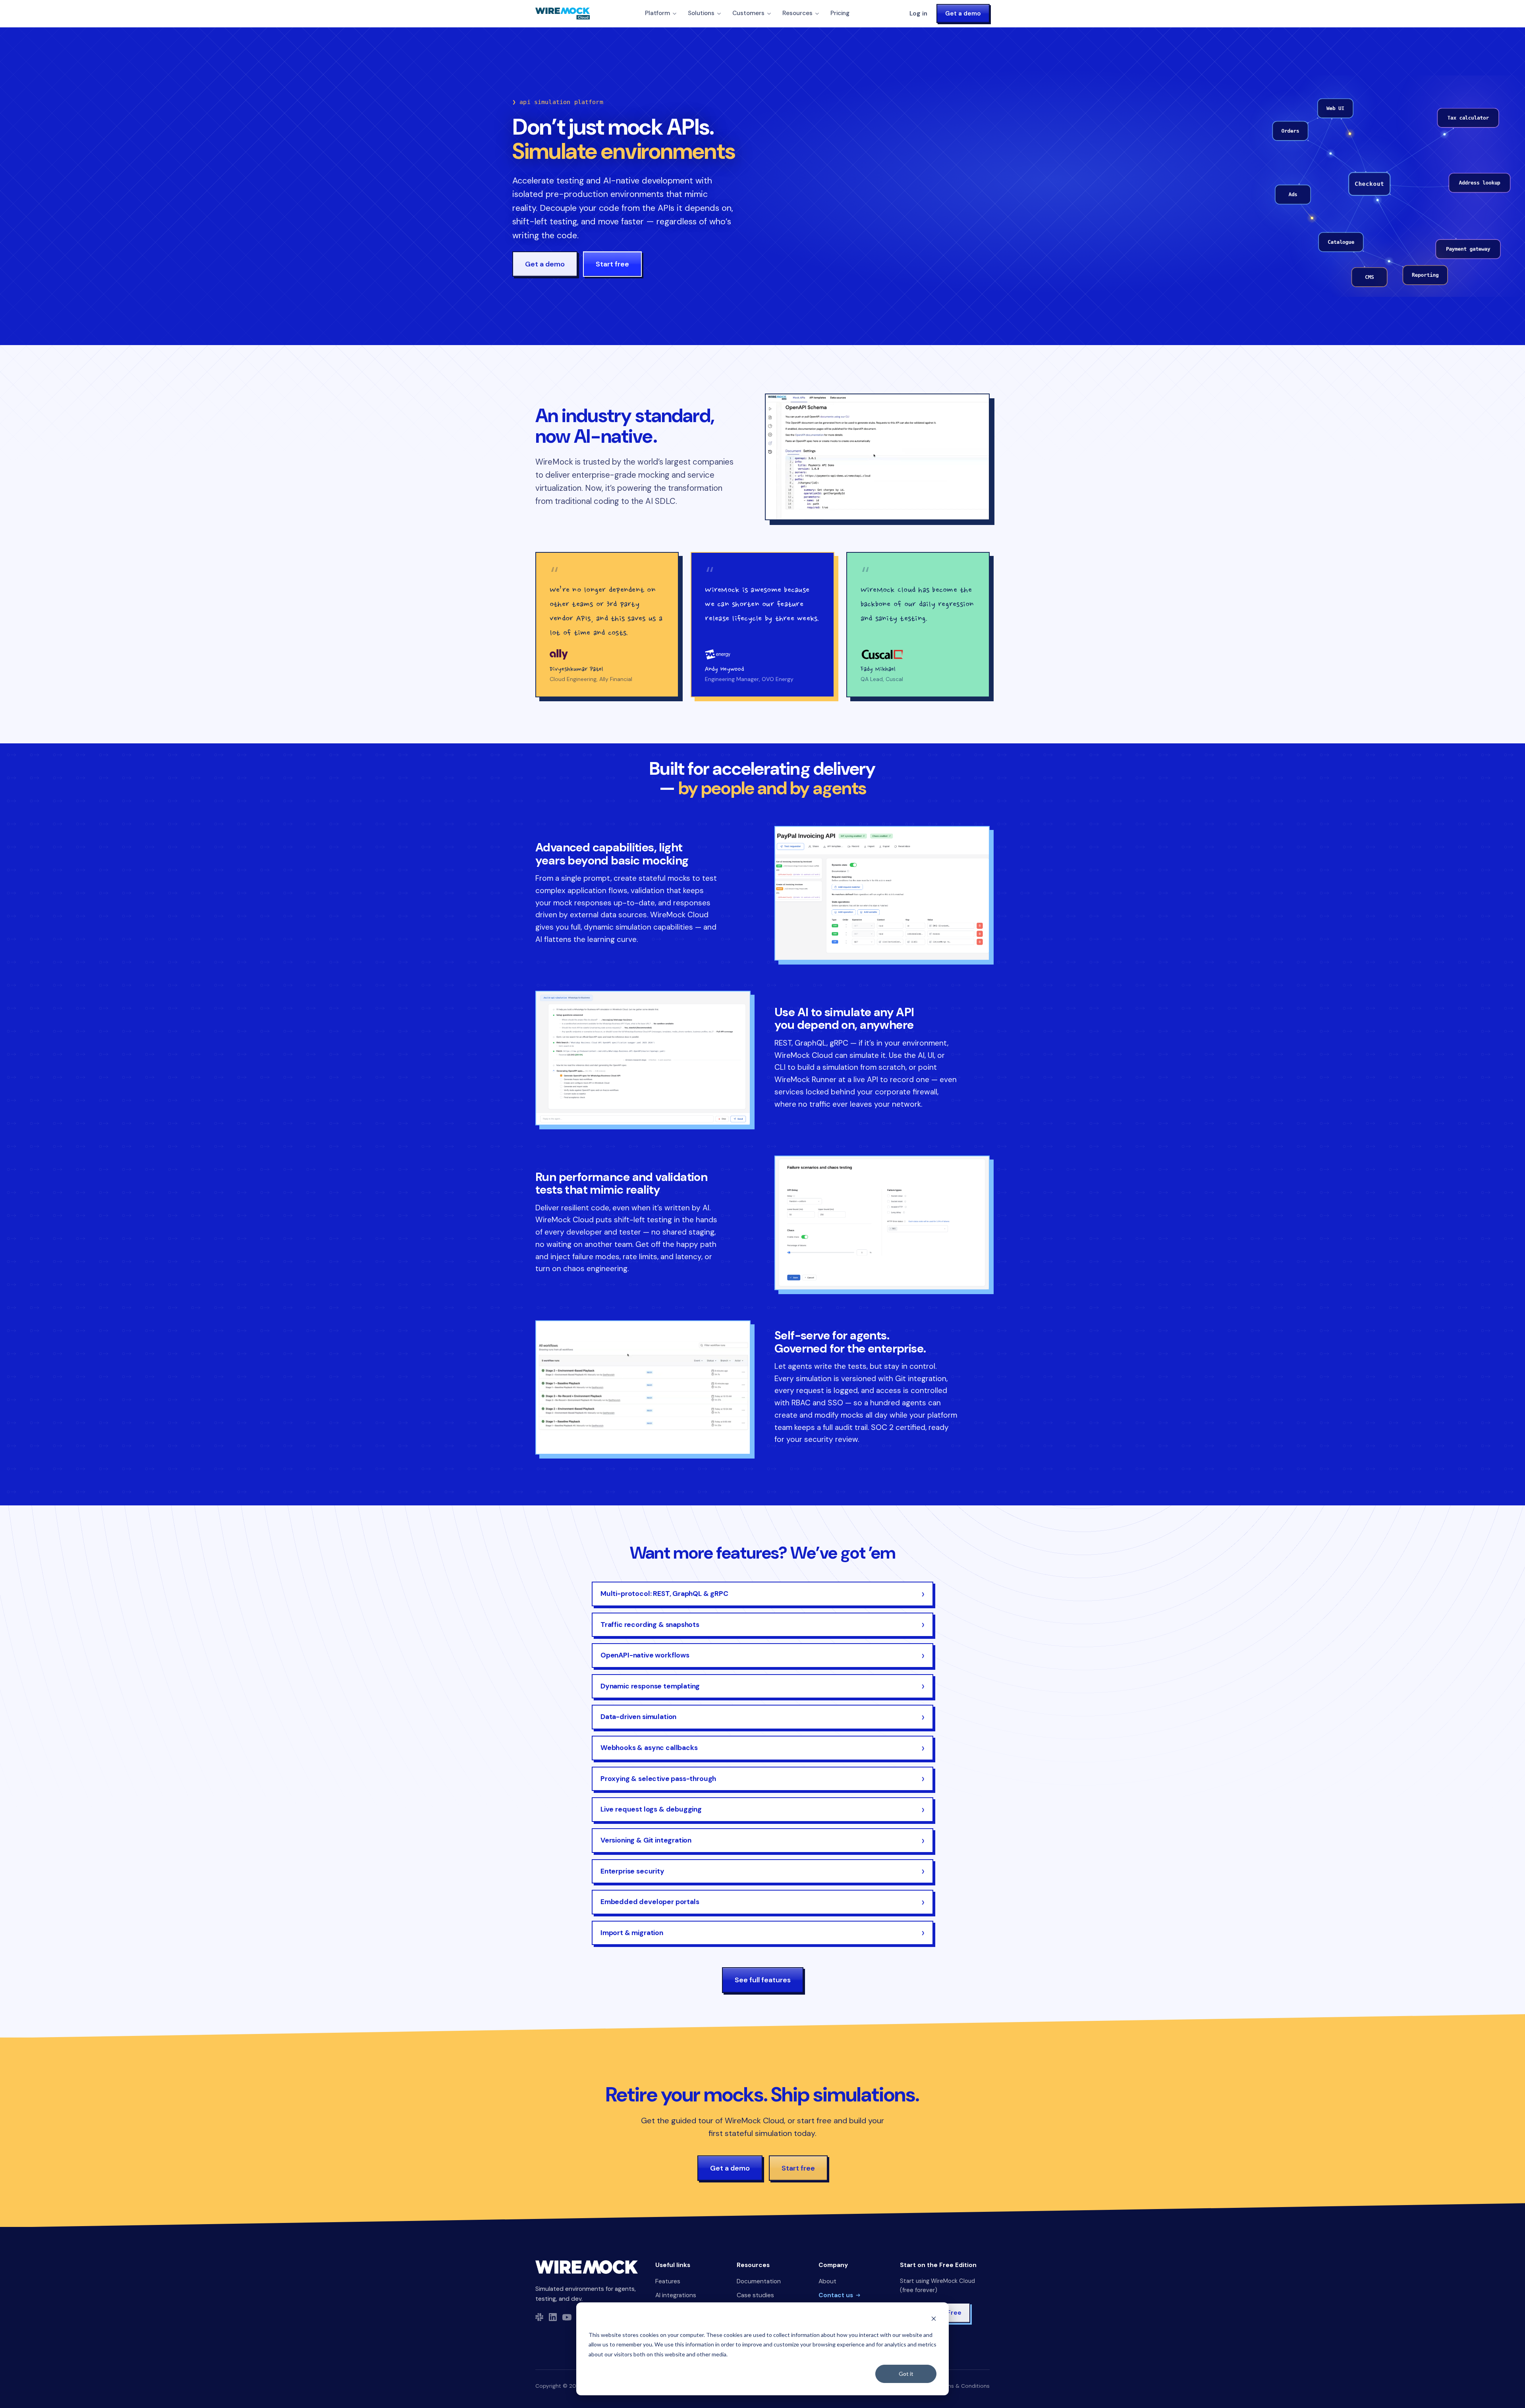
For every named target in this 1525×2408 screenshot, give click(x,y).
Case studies (755, 2295)
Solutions (701, 13)
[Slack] (539, 2317)
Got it (906, 2374)
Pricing (840, 13)
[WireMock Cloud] (563, 14)
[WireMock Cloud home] (587, 2267)
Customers (748, 13)
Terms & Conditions (964, 2386)
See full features (763, 1980)
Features (668, 2281)
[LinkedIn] (553, 2317)
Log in (918, 14)
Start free (612, 264)
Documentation (759, 2281)
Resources (797, 13)
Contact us (836, 2295)
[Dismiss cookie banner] (934, 2320)
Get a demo (963, 14)
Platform (657, 13)
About (827, 2281)
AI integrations (676, 2295)
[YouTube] (567, 2317)
